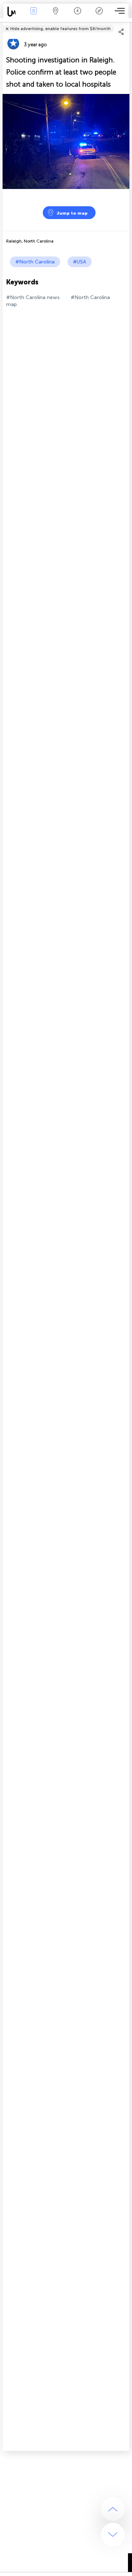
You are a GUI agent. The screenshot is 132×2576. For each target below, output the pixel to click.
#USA (80, 262)
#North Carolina (35, 262)
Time (78, 16)
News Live (33, 16)
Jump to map (72, 213)
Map (56, 16)
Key (99, 16)
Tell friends (126, 24)
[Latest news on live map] (13, 12)
